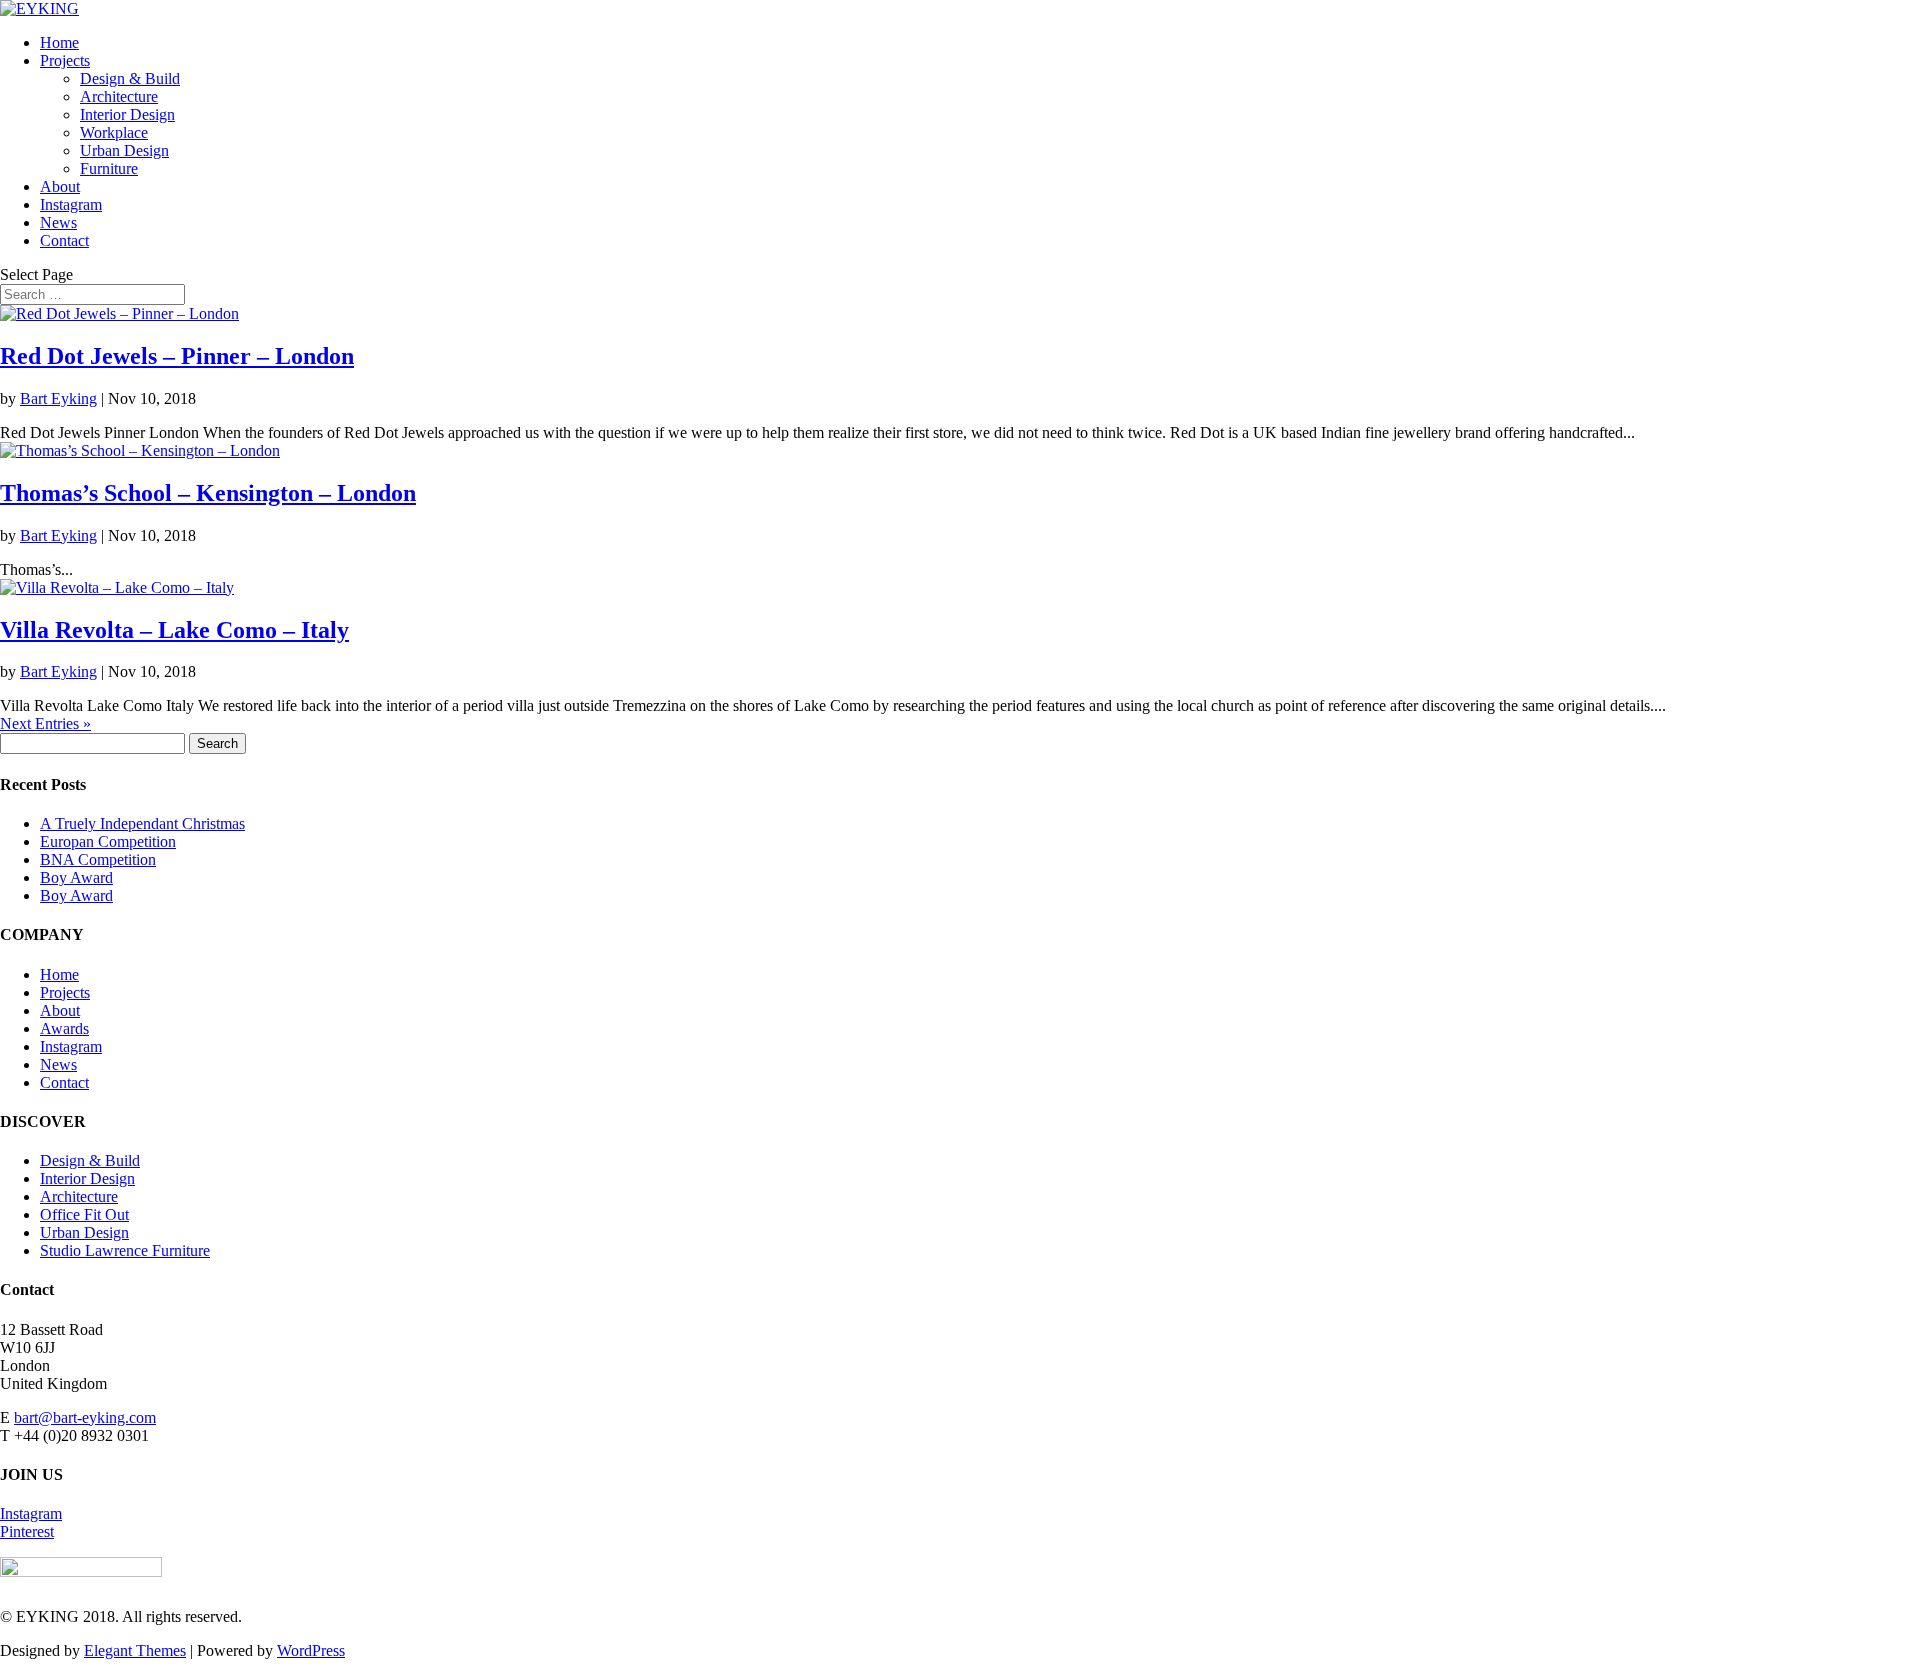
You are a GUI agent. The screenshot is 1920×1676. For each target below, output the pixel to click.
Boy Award (76, 877)
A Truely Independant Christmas (142, 823)
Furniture (109, 168)
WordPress (311, 1650)
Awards (64, 1028)
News (58, 222)
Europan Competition (108, 841)
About (60, 186)
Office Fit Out (84, 1214)
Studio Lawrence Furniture (125, 1250)
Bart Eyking (58, 398)
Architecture (119, 96)
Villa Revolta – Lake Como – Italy (174, 630)
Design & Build (130, 78)
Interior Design (127, 114)
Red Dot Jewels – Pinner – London (177, 356)
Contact (64, 240)
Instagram (71, 204)
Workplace (114, 132)
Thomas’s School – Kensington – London (208, 493)
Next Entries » (45, 723)
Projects (65, 60)
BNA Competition (98, 859)
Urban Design (124, 150)
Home (59, 42)
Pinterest (27, 1531)
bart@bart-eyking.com (85, 1417)
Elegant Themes (135, 1650)
